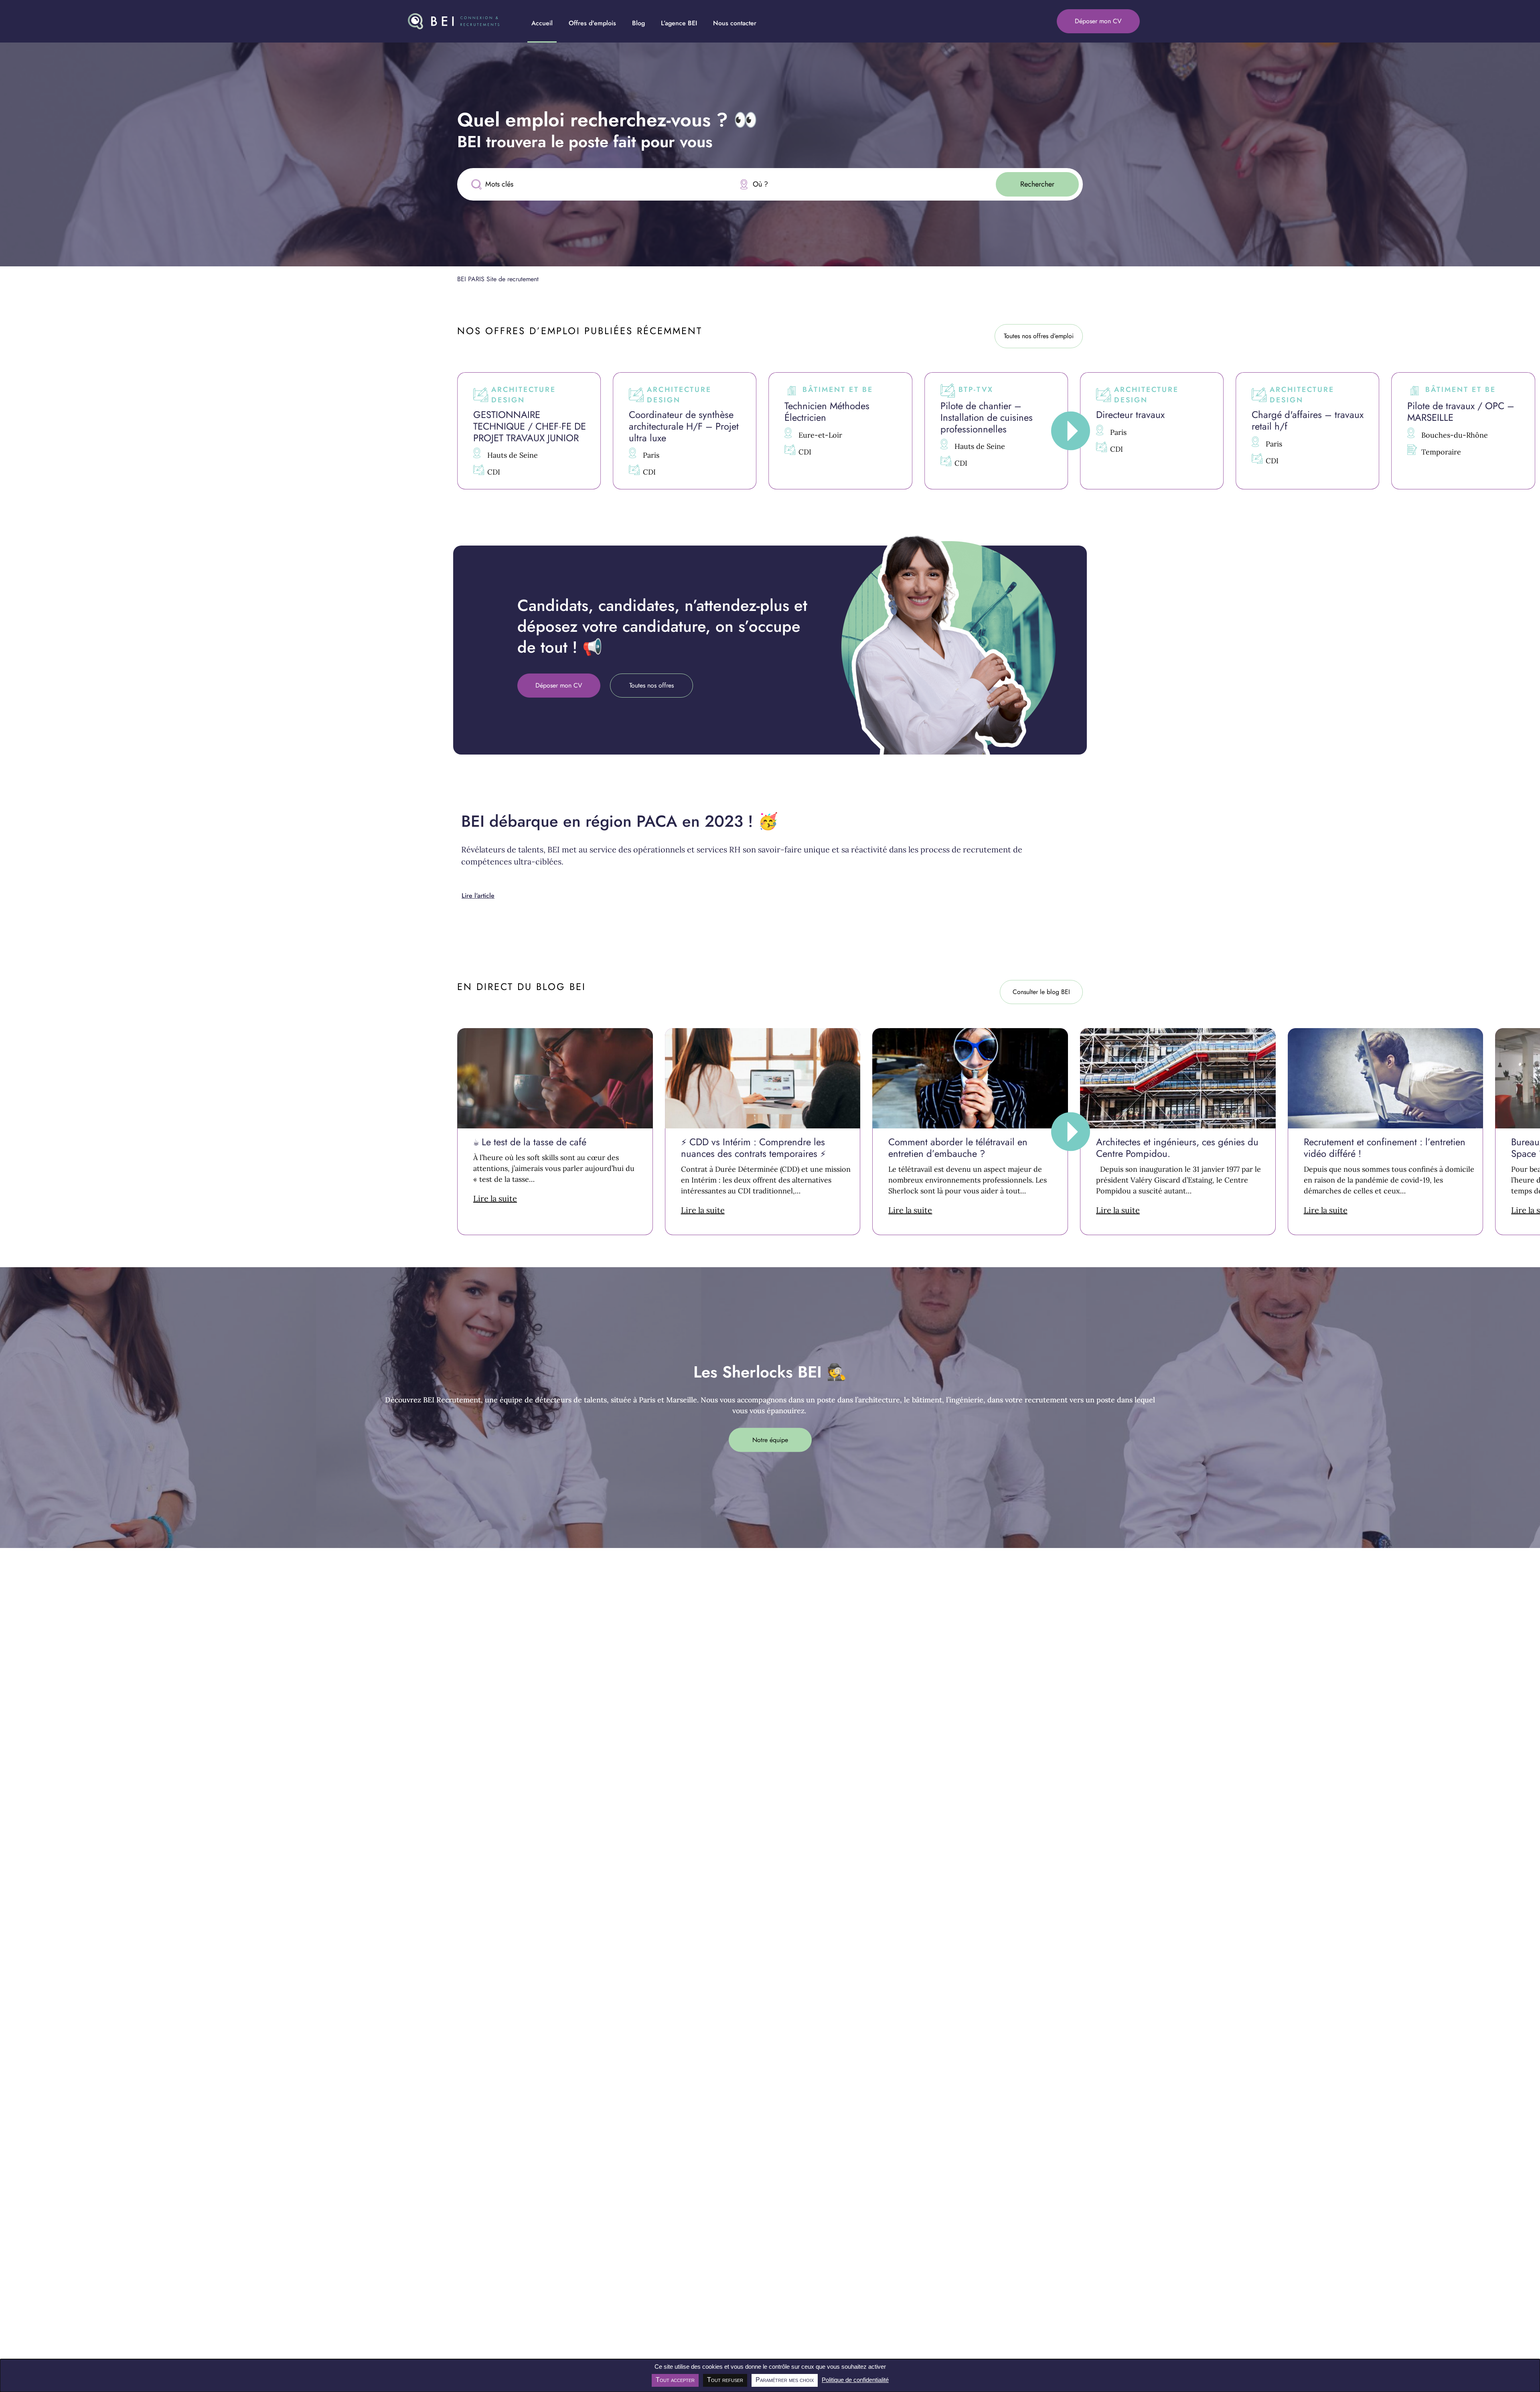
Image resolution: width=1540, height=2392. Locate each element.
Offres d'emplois (592, 23)
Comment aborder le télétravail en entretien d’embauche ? (958, 1148)
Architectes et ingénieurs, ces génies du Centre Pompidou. (1177, 1148)
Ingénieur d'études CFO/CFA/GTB (356, 412)
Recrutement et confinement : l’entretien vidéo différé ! (1385, 1148)
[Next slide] (1071, 431)
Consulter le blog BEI (1041, 992)
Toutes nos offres (651, 685)
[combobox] (858, 184)
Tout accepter (675, 2380)
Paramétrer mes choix (785, 2380)
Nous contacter (735, 23)
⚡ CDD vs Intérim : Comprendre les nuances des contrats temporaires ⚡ (753, 1148)
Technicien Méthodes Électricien (827, 412)
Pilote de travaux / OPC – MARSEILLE (1461, 412)
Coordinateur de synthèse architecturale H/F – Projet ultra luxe (684, 426)
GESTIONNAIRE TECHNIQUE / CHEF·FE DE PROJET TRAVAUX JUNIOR (530, 426)
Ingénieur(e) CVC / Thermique (202, 412)
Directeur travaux (1130, 415)
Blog (638, 23)
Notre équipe (770, 1439)
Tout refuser (725, 2380)
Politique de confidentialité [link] (855, 2380)
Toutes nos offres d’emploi (1039, 336)
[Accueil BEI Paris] (454, 21)
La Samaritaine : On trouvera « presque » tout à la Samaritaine (142, 1148)
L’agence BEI (679, 23)
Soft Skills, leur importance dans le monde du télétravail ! (336, 1148)
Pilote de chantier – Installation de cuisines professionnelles (987, 417)
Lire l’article (478, 896)
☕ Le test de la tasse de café (530, 1142)
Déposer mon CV (1098, 21)
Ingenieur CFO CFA (46, 406)
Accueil (542, 23)
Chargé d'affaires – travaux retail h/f (1308, 420)
